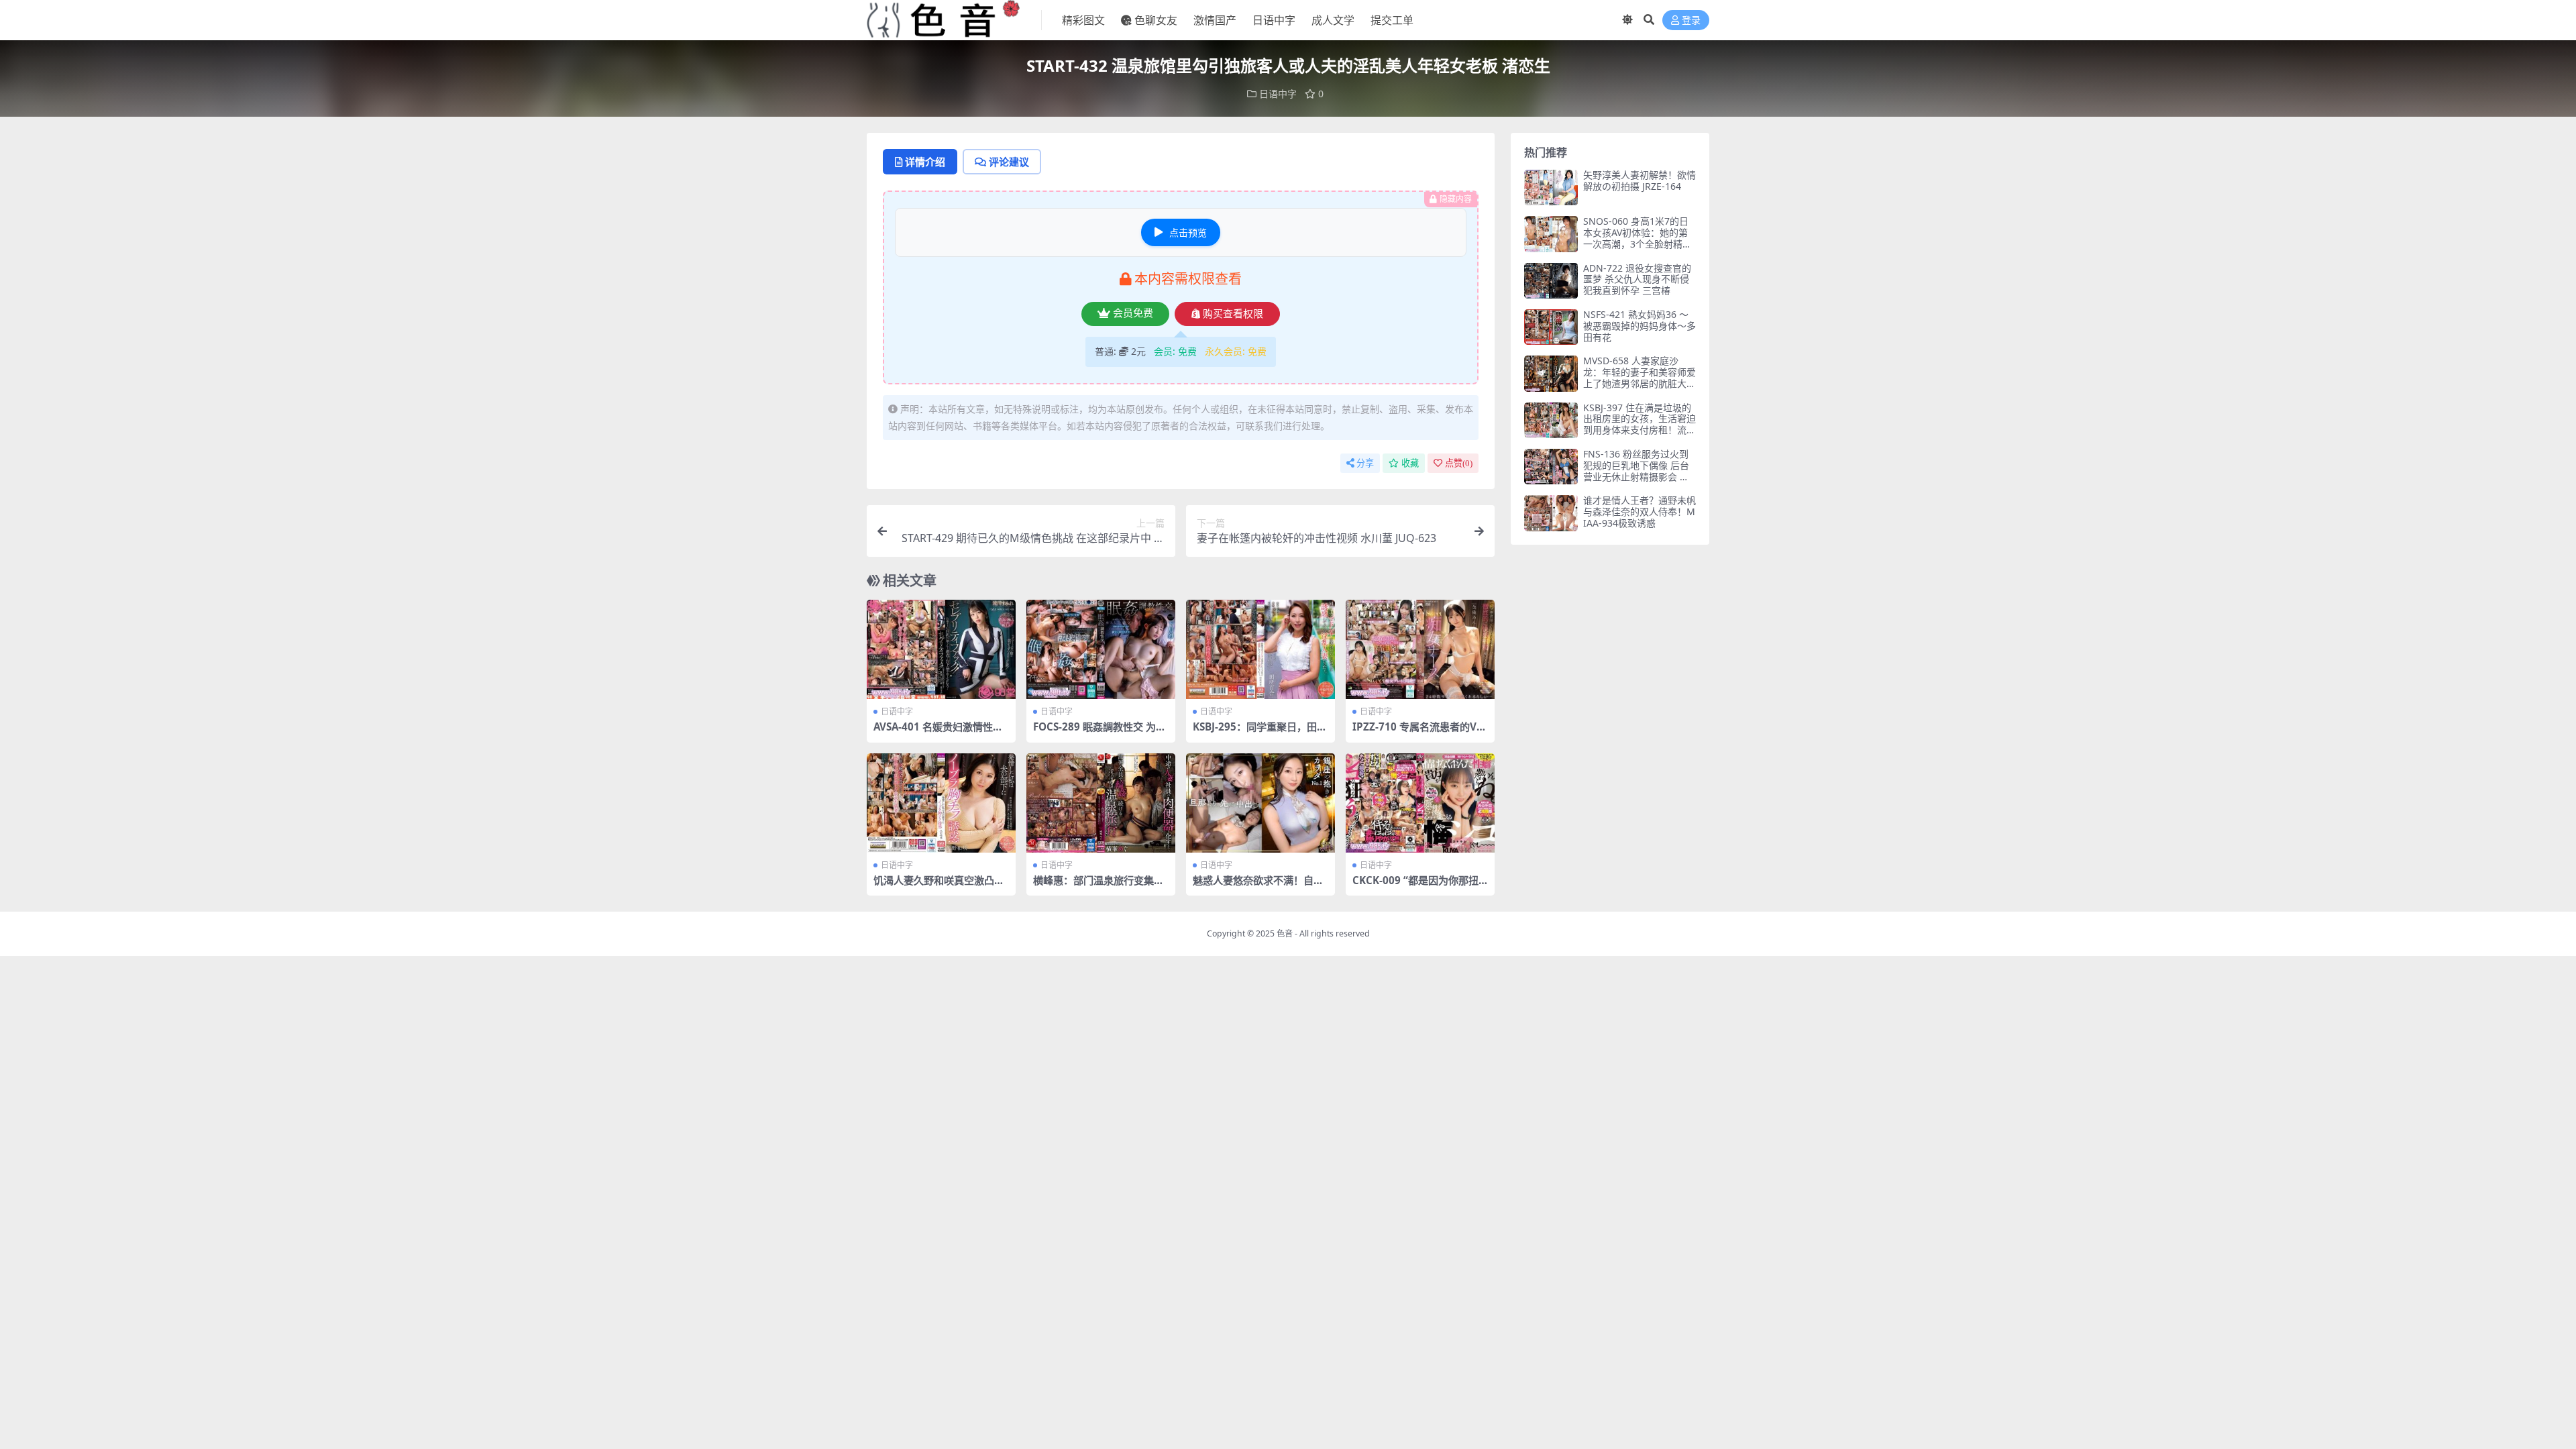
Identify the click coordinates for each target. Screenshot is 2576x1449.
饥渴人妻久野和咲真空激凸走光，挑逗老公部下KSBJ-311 (939, 886)
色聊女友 (1156, 20)
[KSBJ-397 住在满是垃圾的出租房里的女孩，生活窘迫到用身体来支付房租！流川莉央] (1551, 420)
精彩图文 (1083, 20)
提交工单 (1392, 20)
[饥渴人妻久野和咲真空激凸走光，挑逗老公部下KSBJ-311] (941, 803)
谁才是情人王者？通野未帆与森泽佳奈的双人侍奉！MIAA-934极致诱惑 (1640, 512)
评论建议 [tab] (1009, 162)
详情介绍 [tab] (925, 162)
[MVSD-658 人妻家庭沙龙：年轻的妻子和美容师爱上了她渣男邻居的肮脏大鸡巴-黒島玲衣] (1551, 373)
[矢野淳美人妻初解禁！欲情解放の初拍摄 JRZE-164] (1551, 187)
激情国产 (1215, 20)
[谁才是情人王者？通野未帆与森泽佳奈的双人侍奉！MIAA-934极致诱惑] (1551, 513)
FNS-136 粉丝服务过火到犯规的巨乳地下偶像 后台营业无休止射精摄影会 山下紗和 (1636, 471)
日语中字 (1274, 20)
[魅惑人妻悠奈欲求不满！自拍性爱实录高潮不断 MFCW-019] (1260, 803)
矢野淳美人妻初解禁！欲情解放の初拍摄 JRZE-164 (1640, 180)
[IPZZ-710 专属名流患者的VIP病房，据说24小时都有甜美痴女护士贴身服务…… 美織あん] (1420, 649)
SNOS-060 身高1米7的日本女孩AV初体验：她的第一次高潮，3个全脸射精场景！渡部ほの (1638, 238)
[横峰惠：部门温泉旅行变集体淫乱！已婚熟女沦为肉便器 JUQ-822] (1101, 803)
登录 (1691, 20)
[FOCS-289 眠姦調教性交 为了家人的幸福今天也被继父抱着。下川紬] (1101, 649)
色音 (1285, 933)
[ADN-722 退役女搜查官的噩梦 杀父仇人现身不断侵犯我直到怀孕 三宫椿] (1551, 281)
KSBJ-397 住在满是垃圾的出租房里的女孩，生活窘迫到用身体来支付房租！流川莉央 (1640, 424)
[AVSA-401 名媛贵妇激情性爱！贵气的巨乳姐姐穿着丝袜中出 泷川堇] (941, 649)
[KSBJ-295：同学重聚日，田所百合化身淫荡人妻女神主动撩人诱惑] (1260, 649)
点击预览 (1188, 232)
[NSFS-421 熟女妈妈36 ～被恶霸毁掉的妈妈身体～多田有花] (1551, 327)
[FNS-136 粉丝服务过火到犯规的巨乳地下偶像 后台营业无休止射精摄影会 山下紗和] (1551, 467)
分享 (1365, 463)
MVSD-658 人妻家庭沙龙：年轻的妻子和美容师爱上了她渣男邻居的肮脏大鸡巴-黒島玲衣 (1640, 377)
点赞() (1459, 463)
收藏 (1410, 463)
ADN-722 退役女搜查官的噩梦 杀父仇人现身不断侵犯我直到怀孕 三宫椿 (1637, 279)
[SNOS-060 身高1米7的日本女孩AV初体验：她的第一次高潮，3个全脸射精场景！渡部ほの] (1551, 234)
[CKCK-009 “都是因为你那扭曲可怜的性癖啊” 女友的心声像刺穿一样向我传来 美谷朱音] (1420, 803)
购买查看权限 (1233, 314)
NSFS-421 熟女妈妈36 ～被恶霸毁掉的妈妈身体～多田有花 (1640, 326)
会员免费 (1133, 313)
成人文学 (1333, 20)
